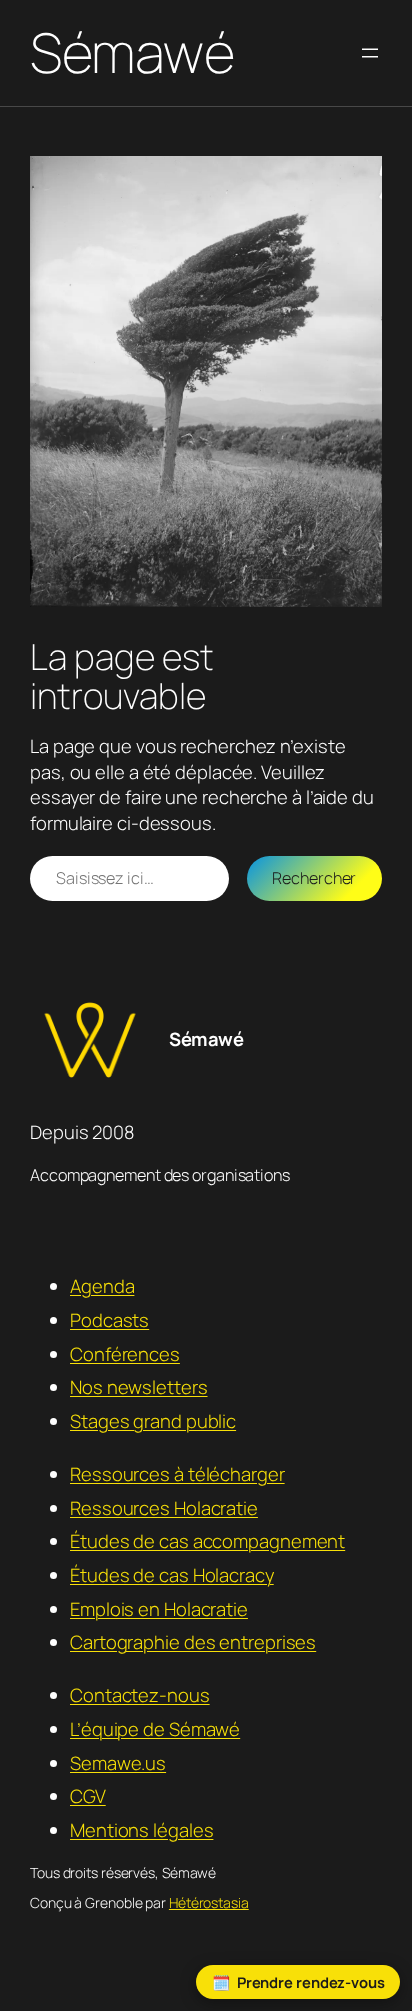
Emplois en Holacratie (159, 1609)
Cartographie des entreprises (193, 1642)
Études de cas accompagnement (207, 1541)
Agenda (102, 1286)
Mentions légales (141, 1830)
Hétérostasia (209, 1902)
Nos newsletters (139, 1387)
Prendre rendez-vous (311, 1982)
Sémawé (132, 52)
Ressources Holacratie (164, 1508)
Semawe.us (118, 1763)
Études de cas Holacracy (172, 1575)
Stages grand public (153, 1421)
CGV (88, 1796)
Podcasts (109, 1320)
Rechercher (314, 878)
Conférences (125, 1354)
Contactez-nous (140, 1695)
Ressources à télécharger (177, 1474)
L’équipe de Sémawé (155, 1729)
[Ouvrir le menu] (370, 53)
